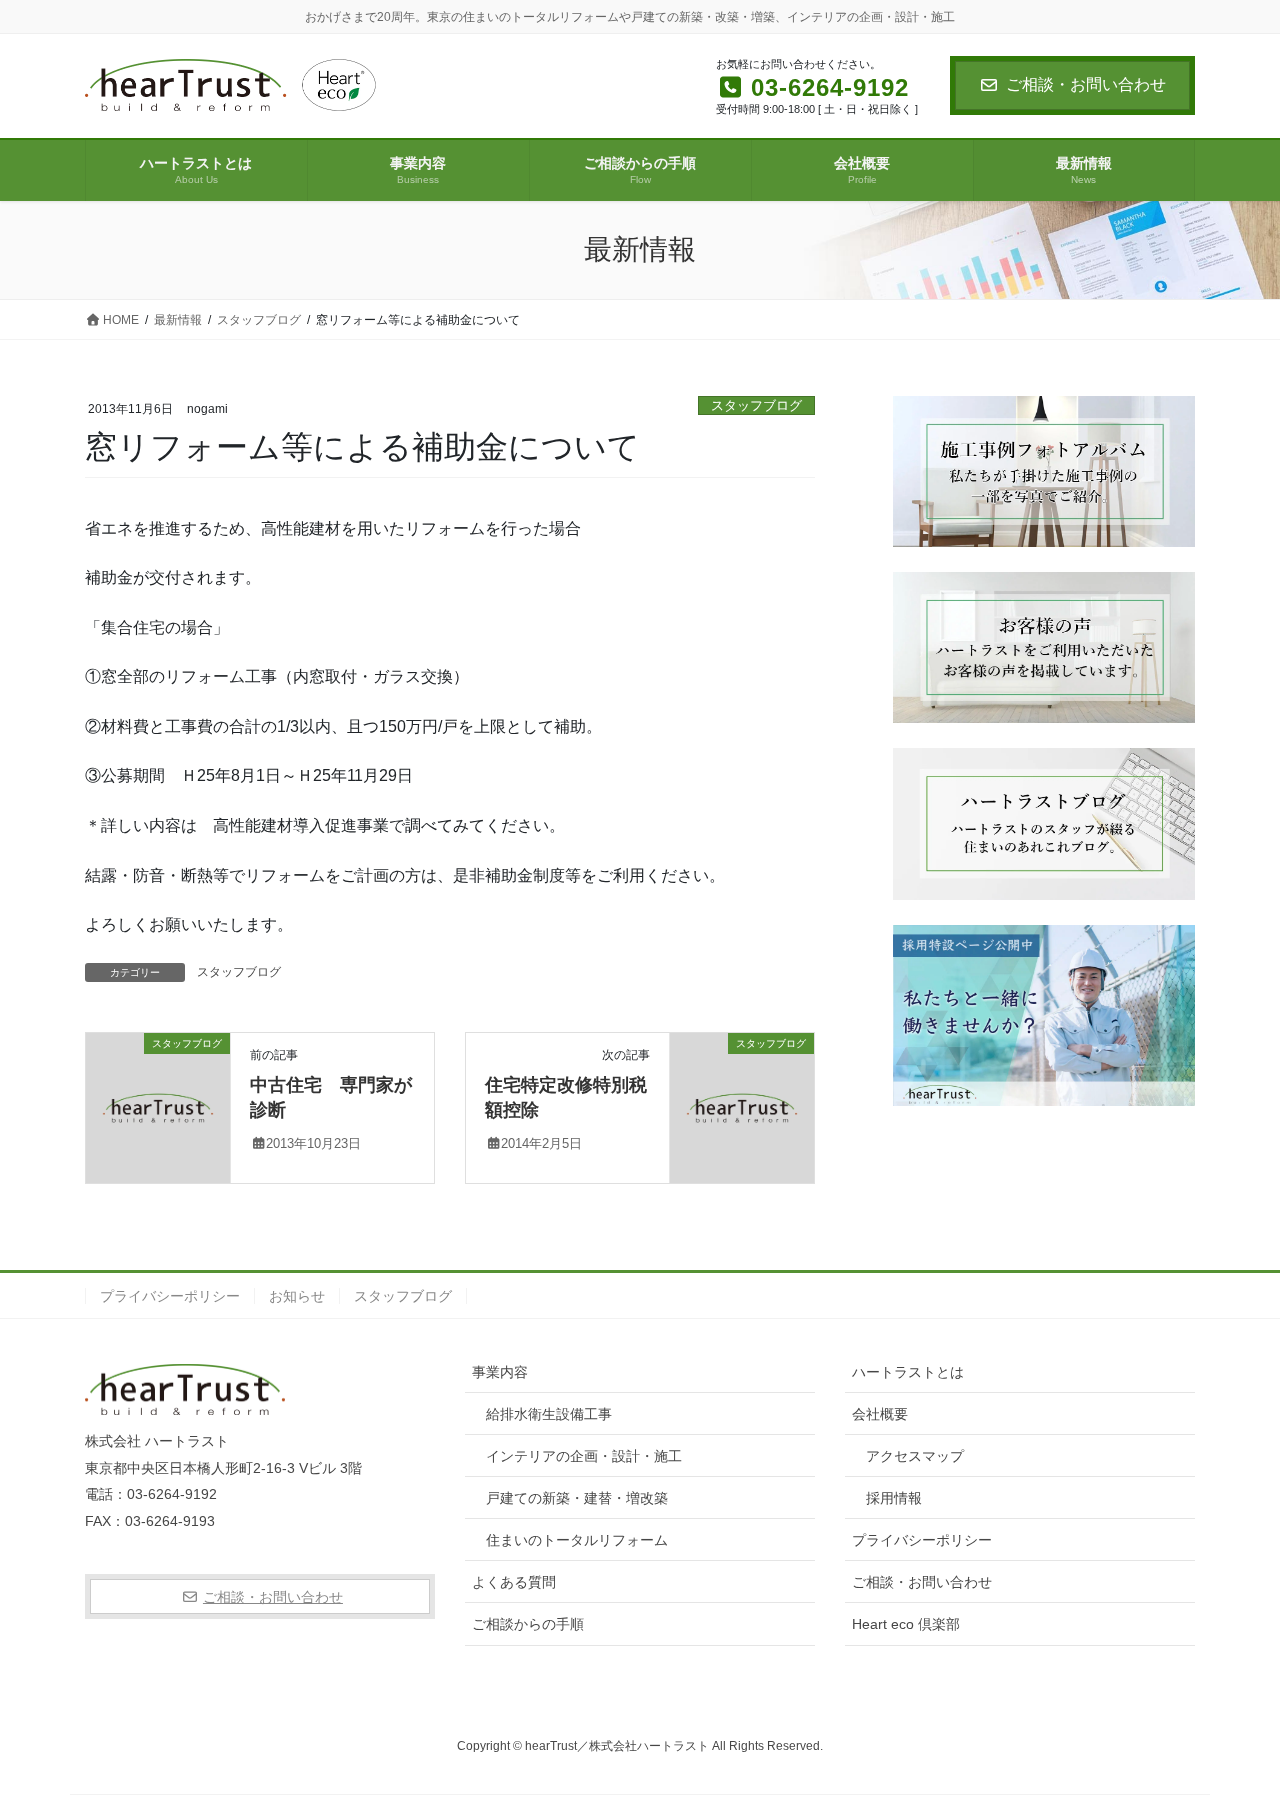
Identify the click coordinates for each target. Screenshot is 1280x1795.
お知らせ (297, 1296)
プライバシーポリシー (170, 1296)
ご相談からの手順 (528, 1624)
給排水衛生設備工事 (549, 1414)
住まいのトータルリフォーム (577, 1540)
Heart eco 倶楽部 (906, 1624)
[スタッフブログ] (158, 1106)
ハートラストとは (908, 1372)
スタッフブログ (756, 405)
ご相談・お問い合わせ (1086, 84)
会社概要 (880, 1414)
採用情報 (894, 1498)
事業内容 (500, 1372)
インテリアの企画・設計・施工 (584, 1456)
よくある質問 (514, 1582)
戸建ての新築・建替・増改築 (577, 1498)
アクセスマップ (915, 1456)
